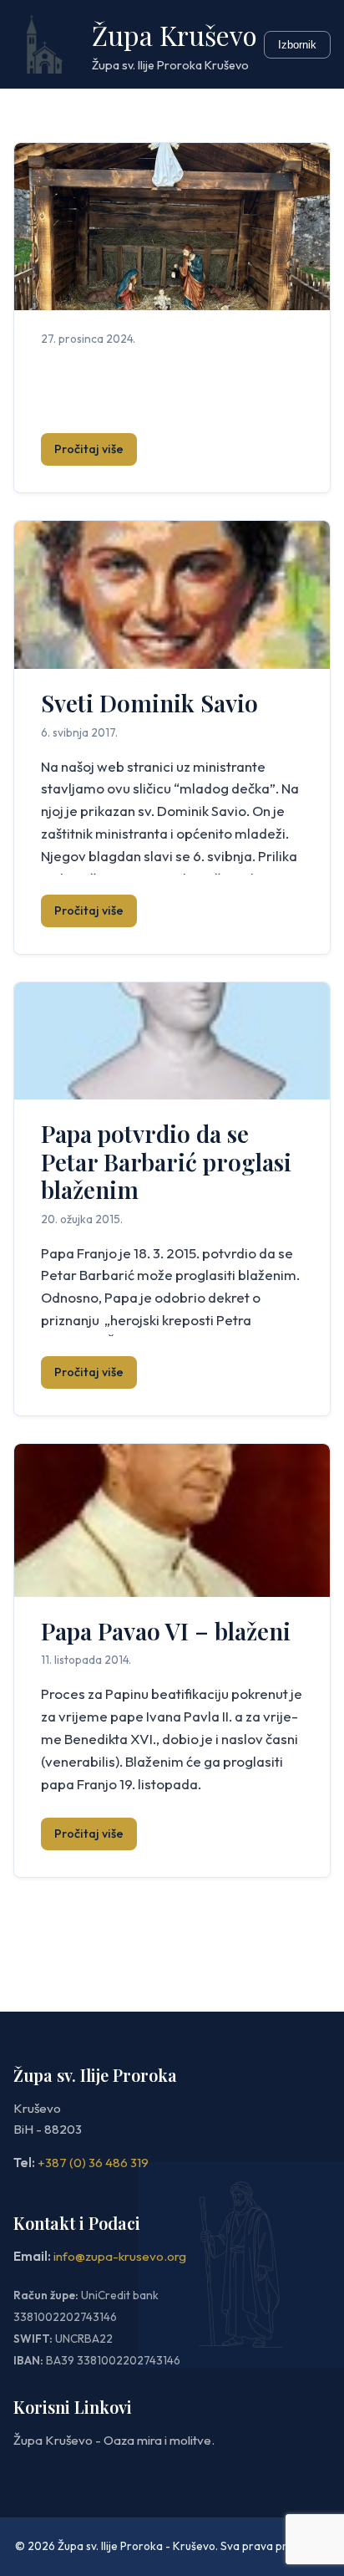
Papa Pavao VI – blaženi (166, 1631)
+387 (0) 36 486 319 (93, 2163)
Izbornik (297, 45)
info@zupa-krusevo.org (120, 2256)
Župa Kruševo (175, 35)
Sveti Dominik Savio (149, 703)
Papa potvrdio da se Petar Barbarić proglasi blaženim (166, 1161)
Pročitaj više (89, 449)
